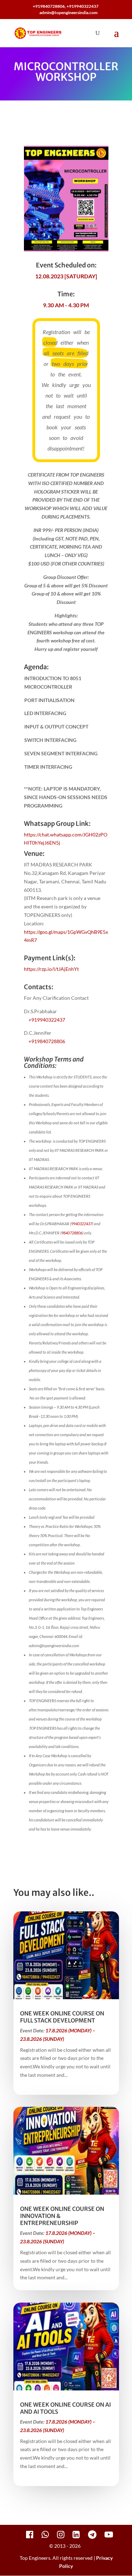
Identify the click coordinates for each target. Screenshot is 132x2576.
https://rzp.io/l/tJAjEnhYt (51, 969)
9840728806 (72, 1233)
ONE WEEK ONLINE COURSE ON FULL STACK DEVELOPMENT (62, 2017)
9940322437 (82, 1224)
